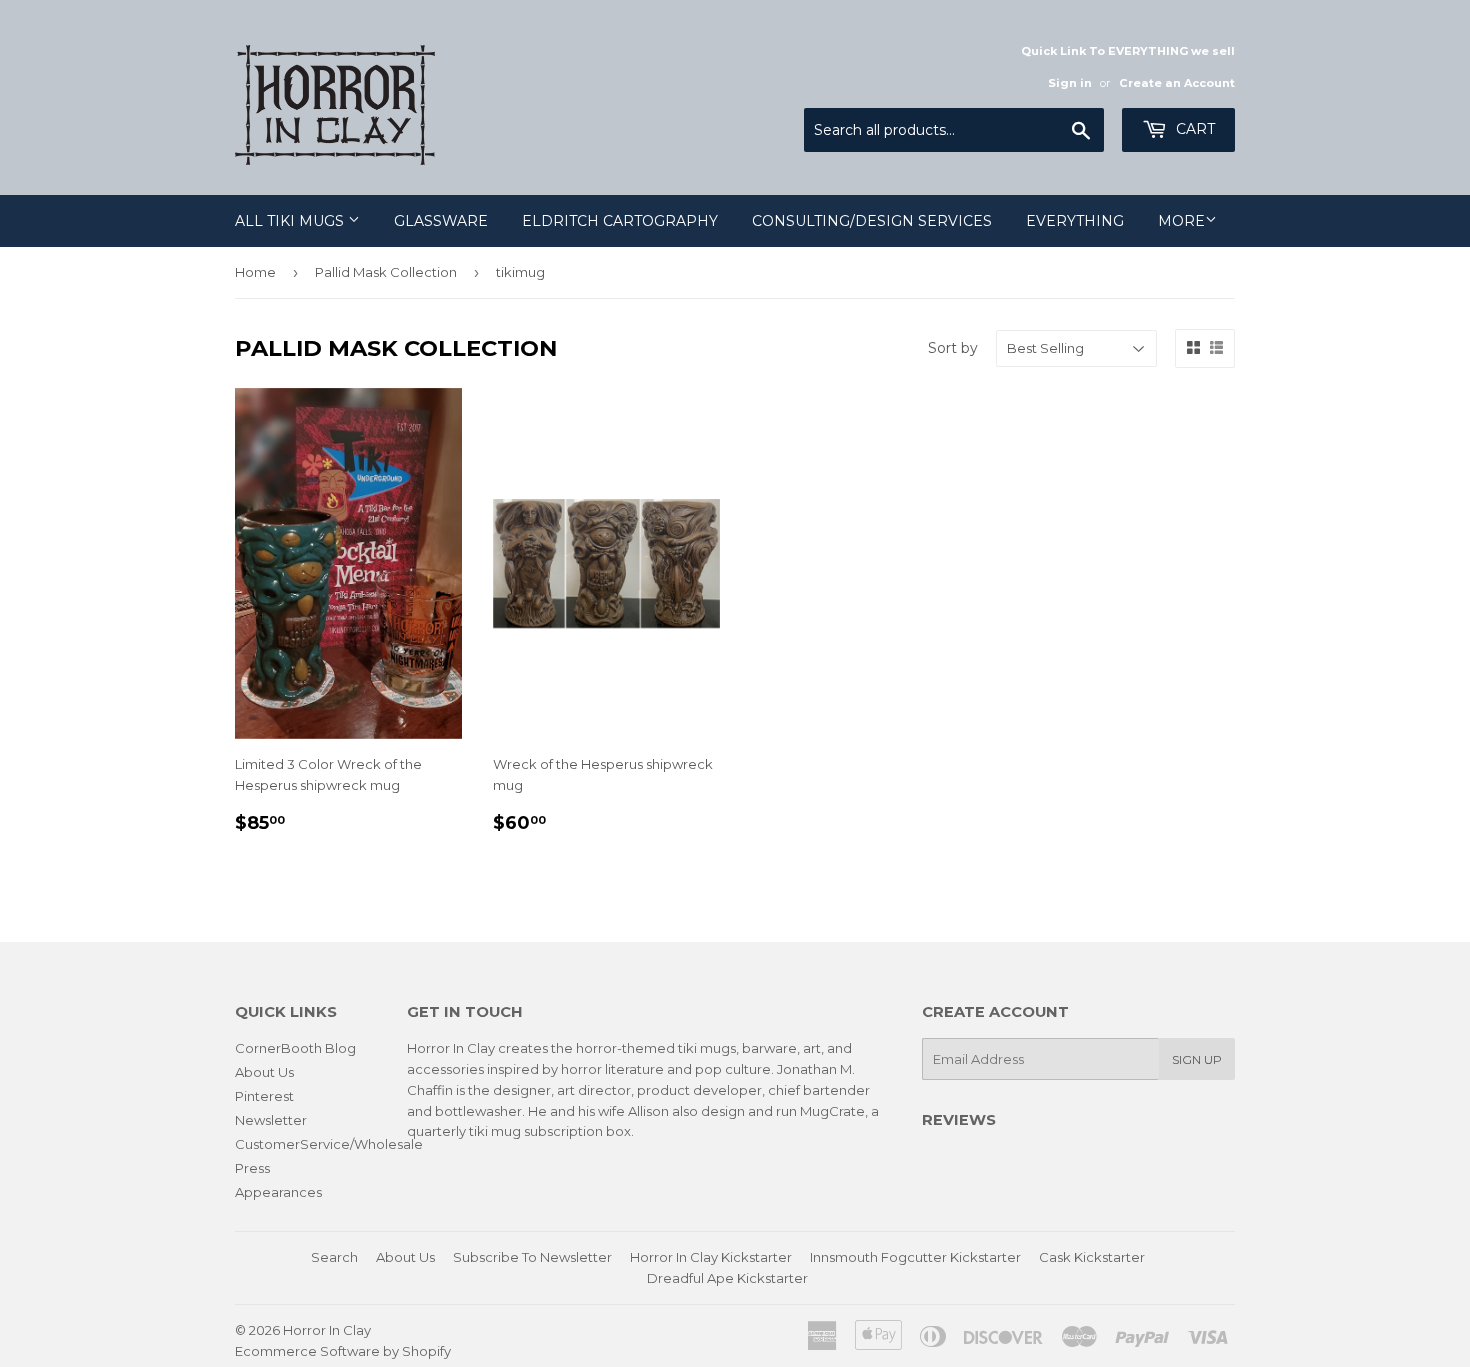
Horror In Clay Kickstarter (711, 1257)
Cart (1193, 129)
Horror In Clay (327, 1330)
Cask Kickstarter (1092, 1257)
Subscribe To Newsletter (532, 1257)
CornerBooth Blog (295, 1048)
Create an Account (1177, 83)
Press (252, 1168)
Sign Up (1197, 1059)
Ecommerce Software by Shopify (343, 1351)
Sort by (953, 348)
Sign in (1070, 83)
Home (255, 272)
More (1181, 221)
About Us (264, 1072)
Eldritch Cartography (620, 221)
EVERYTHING (1075, 221)
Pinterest (264, 1096)
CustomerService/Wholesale (329, 1144)
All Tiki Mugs (291, 221)
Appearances (278, 1192)
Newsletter (271, 1120)
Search (334, 1257)
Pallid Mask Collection (386, 272)
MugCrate (832, 1111)
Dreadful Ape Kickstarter (727, 1278)
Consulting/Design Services (872, 221)
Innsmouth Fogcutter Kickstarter (915, 1257)
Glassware (441, 221)
